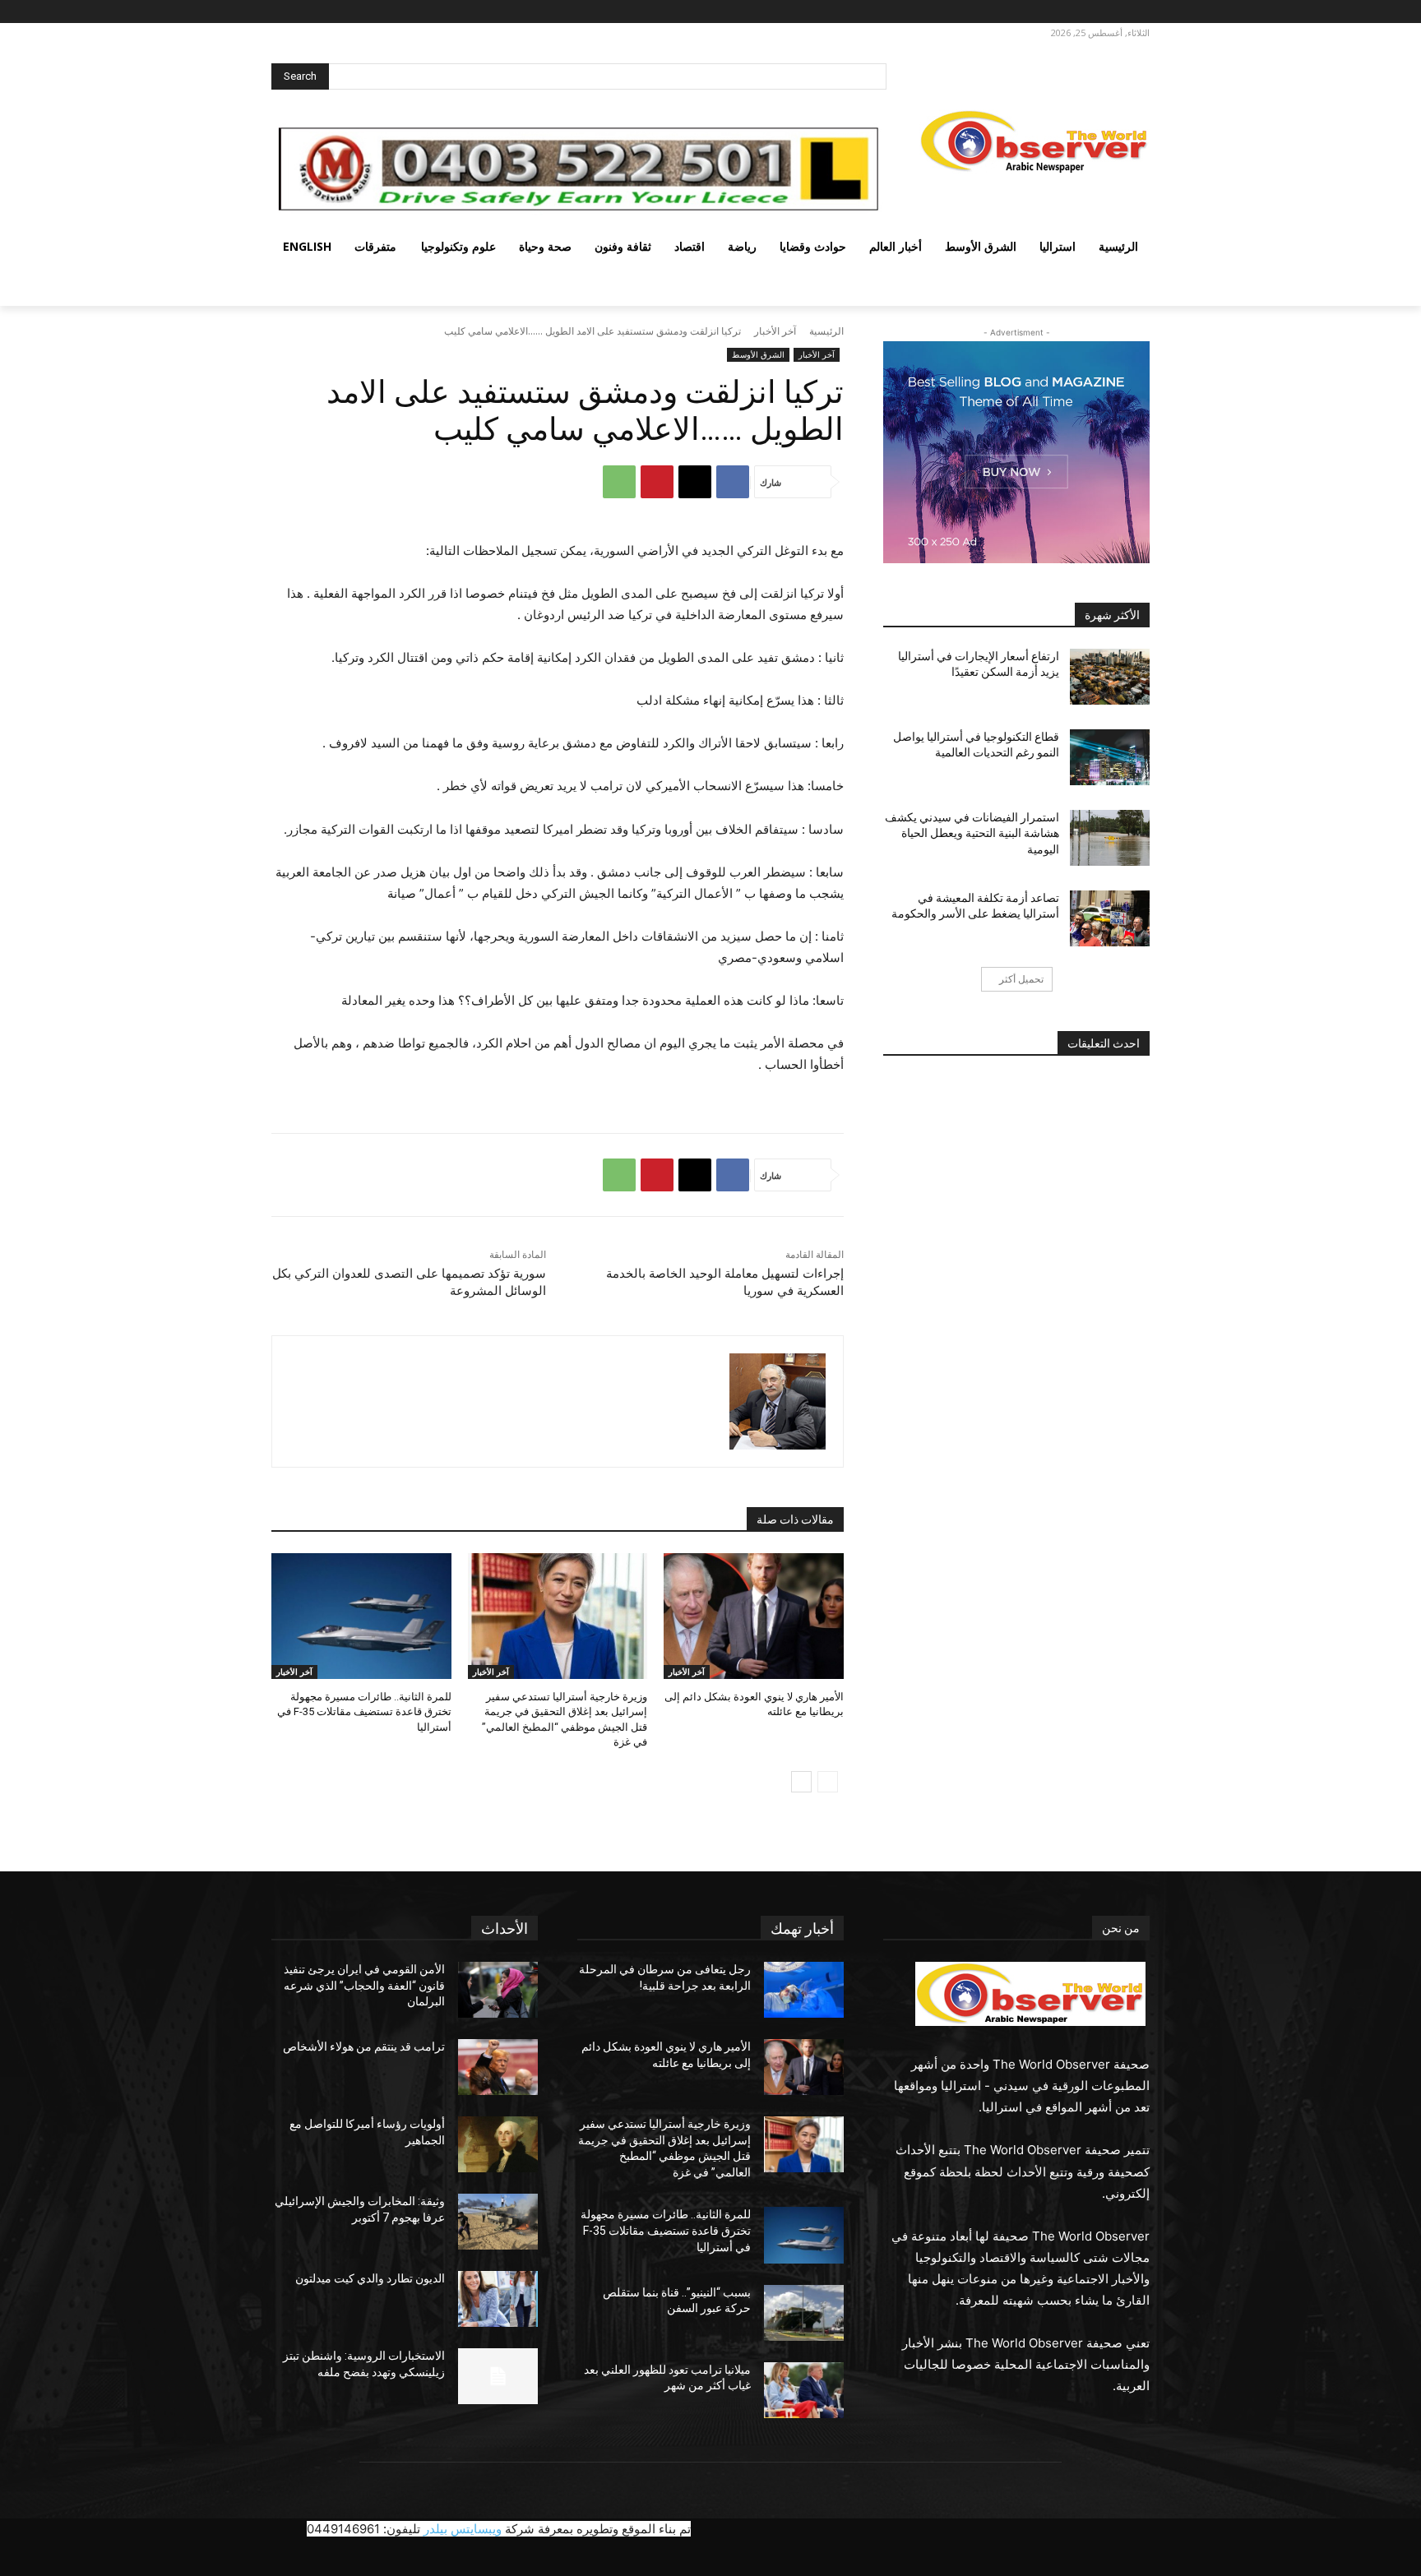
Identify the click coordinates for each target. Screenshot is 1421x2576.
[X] (1091, 12)
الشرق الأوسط (758, 354)
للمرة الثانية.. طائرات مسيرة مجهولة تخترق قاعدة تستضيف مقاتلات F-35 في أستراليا (364, 1711)
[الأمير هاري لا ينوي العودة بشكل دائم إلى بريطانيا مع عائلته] (754, 1616)
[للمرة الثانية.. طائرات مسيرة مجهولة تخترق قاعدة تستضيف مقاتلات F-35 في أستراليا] (361, 1616)
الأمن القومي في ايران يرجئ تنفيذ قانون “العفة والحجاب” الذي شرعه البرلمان (364, 1985)
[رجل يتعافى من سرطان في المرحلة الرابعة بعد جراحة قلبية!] (804, 1990)
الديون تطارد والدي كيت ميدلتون (370, 2278)
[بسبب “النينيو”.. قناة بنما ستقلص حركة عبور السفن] (804, 2313)
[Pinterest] (657, 482)
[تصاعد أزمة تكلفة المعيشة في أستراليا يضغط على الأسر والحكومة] (1110, 918)
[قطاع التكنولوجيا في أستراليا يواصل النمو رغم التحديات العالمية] (1110, 757)
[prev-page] (828, 1782)
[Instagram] (1113, 12)
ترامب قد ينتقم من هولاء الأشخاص (364, 2046)
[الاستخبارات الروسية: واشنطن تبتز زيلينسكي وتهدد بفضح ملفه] (498, 2376)
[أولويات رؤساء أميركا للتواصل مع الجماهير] (498, 2144)
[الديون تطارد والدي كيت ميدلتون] (498, 2299)
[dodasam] (778, 1401)
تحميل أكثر (1021, 979)
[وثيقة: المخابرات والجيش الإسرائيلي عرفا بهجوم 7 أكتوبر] (498, 2222)
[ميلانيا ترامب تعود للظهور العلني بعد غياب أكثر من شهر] (804, 2390)
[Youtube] (1049, 12)
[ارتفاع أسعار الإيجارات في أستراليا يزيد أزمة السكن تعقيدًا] (1110, 677)
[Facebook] (1136, 12)
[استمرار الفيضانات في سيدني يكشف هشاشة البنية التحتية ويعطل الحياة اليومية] (1110, 838)
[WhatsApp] (619, 482)
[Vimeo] (1068, 12)
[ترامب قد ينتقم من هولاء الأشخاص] (498, 2067)
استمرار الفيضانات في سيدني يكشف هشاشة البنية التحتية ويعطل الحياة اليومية (972, 833)
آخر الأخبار (775, 331)
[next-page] (801, 1782)
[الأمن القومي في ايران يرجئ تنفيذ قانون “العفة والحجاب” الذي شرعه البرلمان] (498, 1990)
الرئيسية (826, 331)
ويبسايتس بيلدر (463, 2529)
